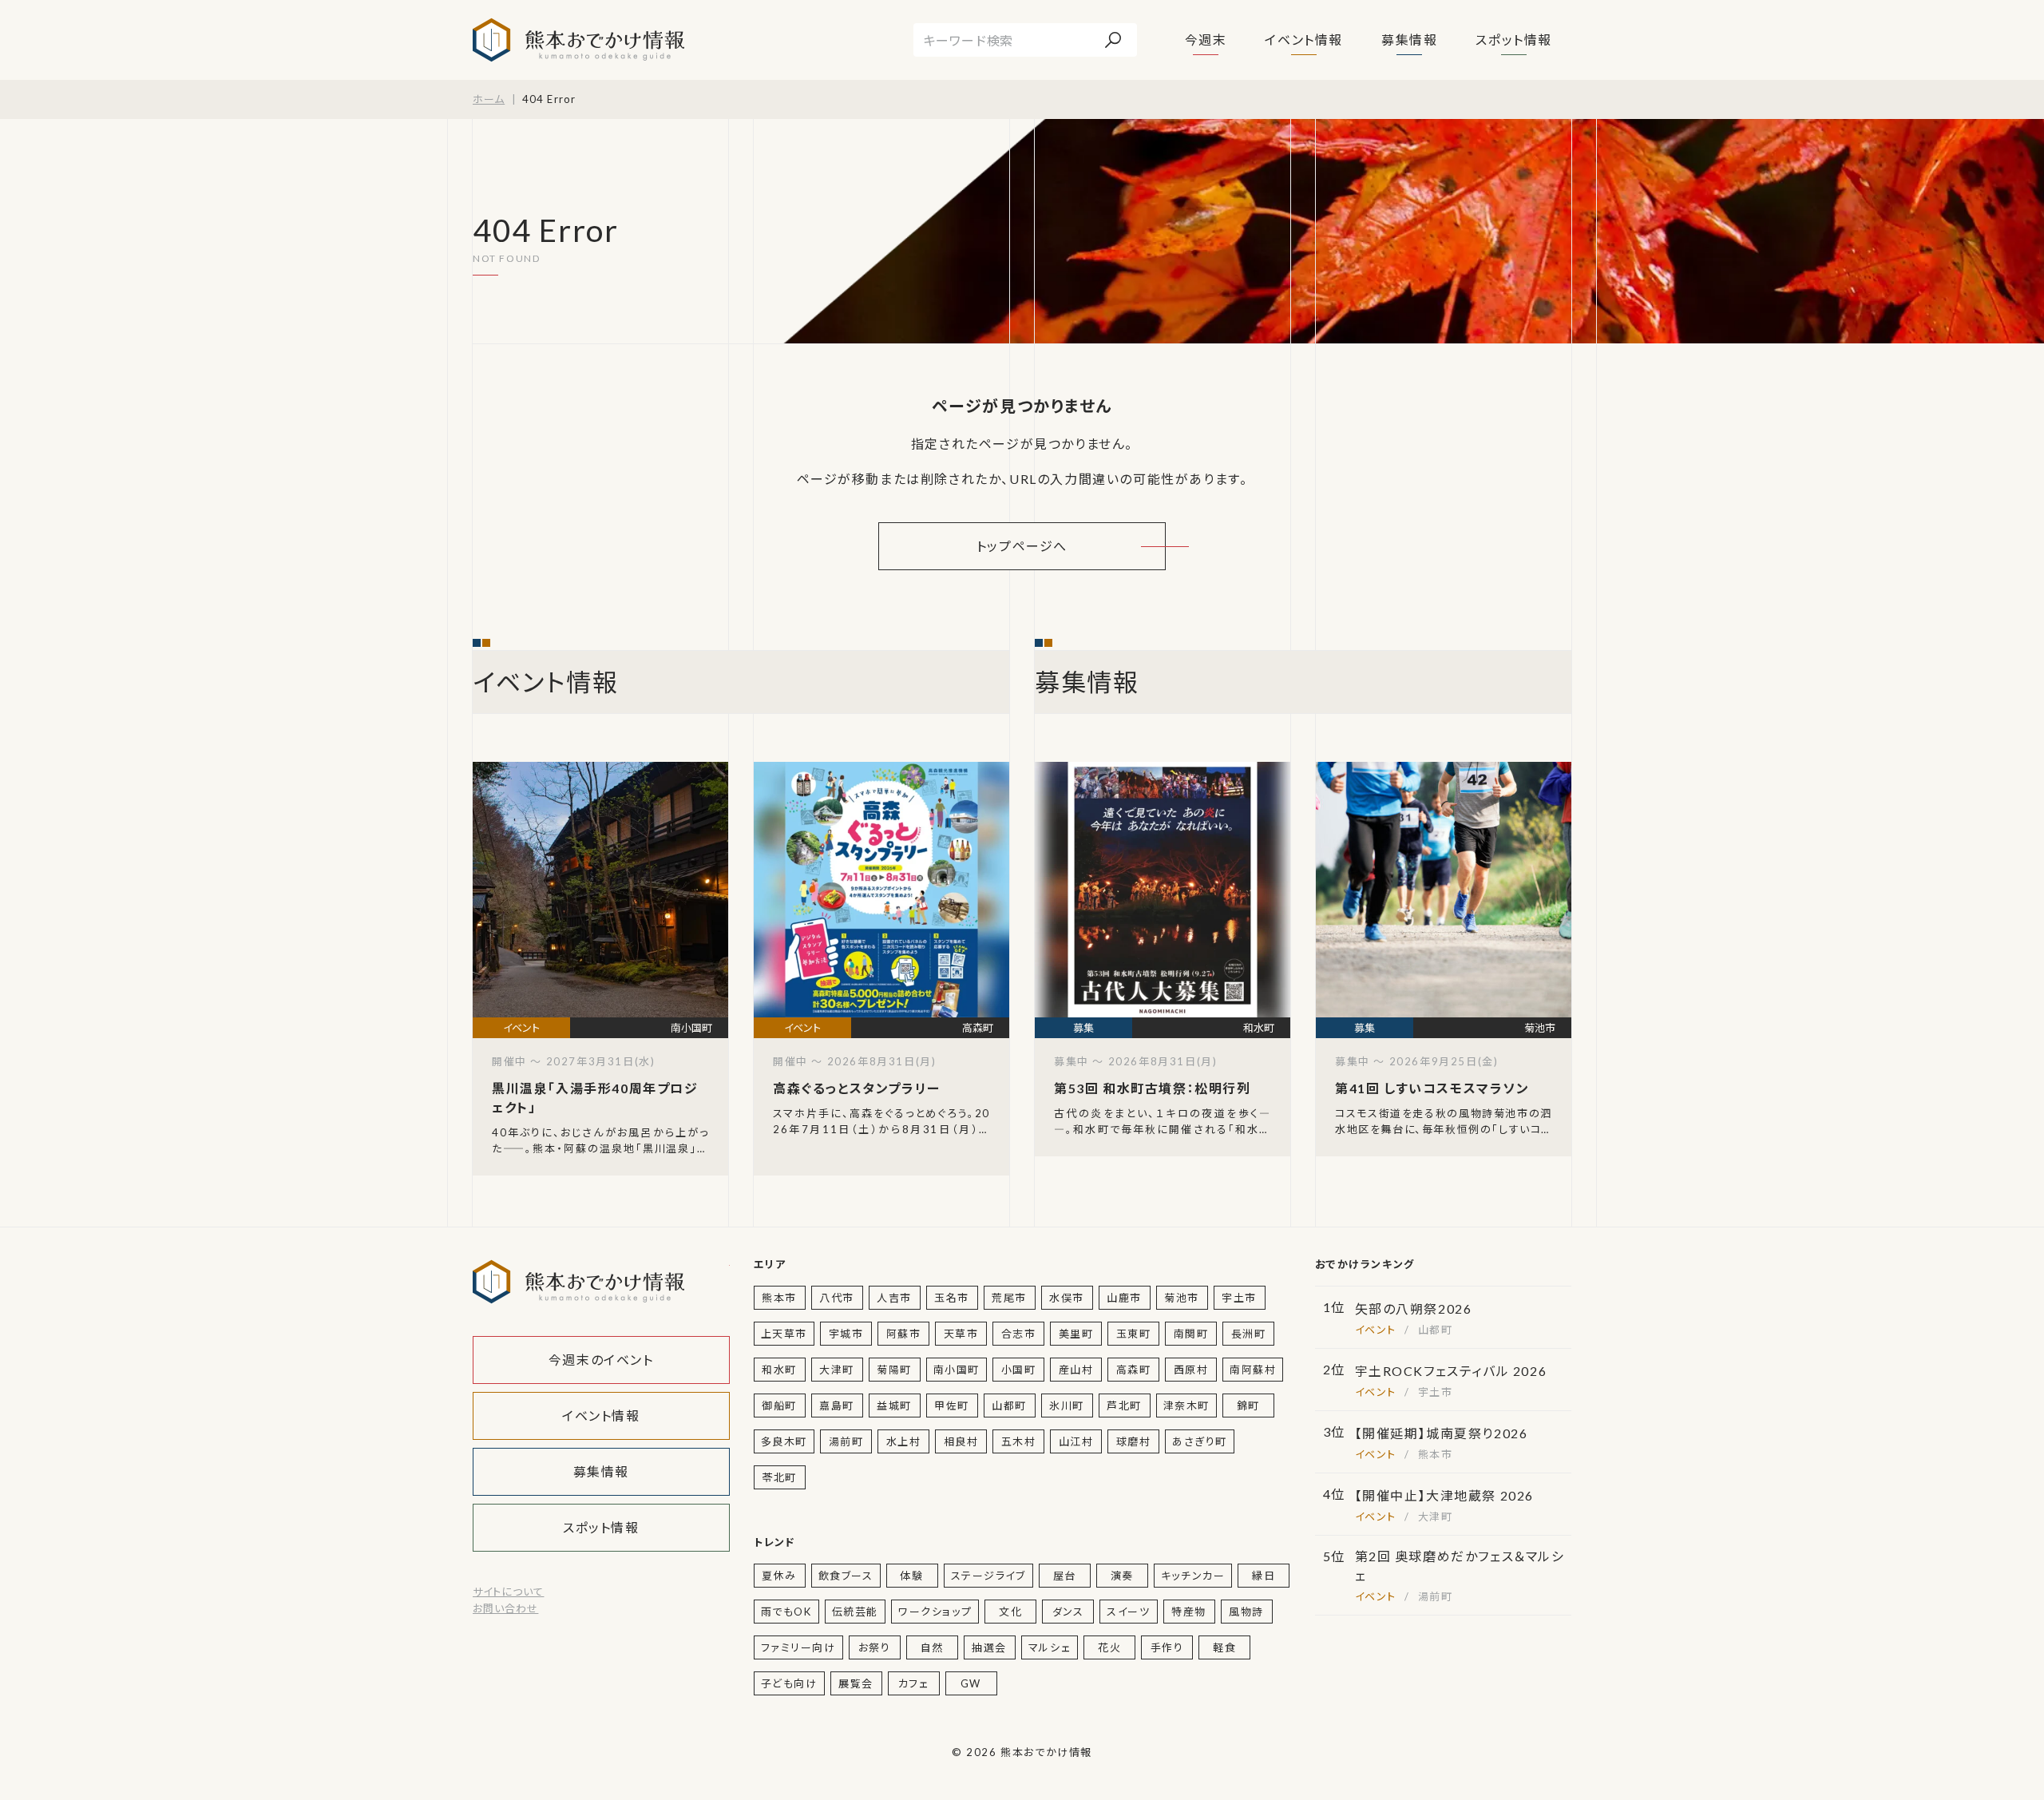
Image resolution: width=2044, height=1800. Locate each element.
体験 (911, 1576)
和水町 (779, 1370)
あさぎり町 (1200, 1441)
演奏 (1122, 1576)
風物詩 (1246, 1612)
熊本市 (779, 1298)
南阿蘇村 (1253, 1370)
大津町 (837, 1370)
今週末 (1206, 40)
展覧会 (856, 1683)
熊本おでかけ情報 (578, 40)
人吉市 (894, 1298)
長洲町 (1249, 1334)
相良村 (961, 1441)
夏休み (779, 1576)
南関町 (1191, 1334)
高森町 (1134, 1370)
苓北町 (779, 1477)
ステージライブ (988, 1576)
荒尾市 (1009, 1298)
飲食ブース (846, 1576)
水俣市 (1067, 1298)
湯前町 (846, 1441)
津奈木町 (1186, 1406)
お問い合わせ (505, 1608)
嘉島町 (837, 1406)
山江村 (1076, 1441)
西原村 (1191, 1370)
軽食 (1224, 1647)
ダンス (1068, 1612)
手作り (1167, 1647)
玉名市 (952, 1298)
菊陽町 (894, 1370)
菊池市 (1182, 1298)
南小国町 (957, 1370)
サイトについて (508, 1592)
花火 (1109, 1647)
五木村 (1019, 1441)
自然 (932, 1647)
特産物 (1189, 1612)
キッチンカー (1193, 1576)
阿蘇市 (904, 1334)
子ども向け (789, 1683)
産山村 (1076, 1370)
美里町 (1076, 1334)
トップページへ (1022, 546)
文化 (1010, 1612)
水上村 (904, 1441)
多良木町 (784, 1441)
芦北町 (1124, 1406)
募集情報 (1409, 40)
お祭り (875, 1647)
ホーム (489, 99)
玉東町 (1134, 1334)
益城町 (894, 1406)
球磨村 (1134, 1441)
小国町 (1019, 1370)
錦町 (1248, 1406)
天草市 (961, 1334)
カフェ (914, 1683)
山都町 (1009, 1406)
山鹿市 (1124, 1298)
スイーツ (1128, 1612)
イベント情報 (1304, 40)
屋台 (1065, 1576)
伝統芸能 (855, 1612)
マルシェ (1050, 1647)
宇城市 (846, 1334)
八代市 (837, 1298)
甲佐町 (952, 1406)
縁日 (1264, 1576)
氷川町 (1067, 1406)
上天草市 (784, 1334)
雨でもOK (786, 1612)
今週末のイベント (601, 1360)
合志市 (1019, 1334)
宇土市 (1239, 1298)
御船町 (779, 1406)
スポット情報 (1514, 40)
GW (971, 1683)
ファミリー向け (798, 1647)
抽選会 (989, 1647)
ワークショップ (935, 1612)
